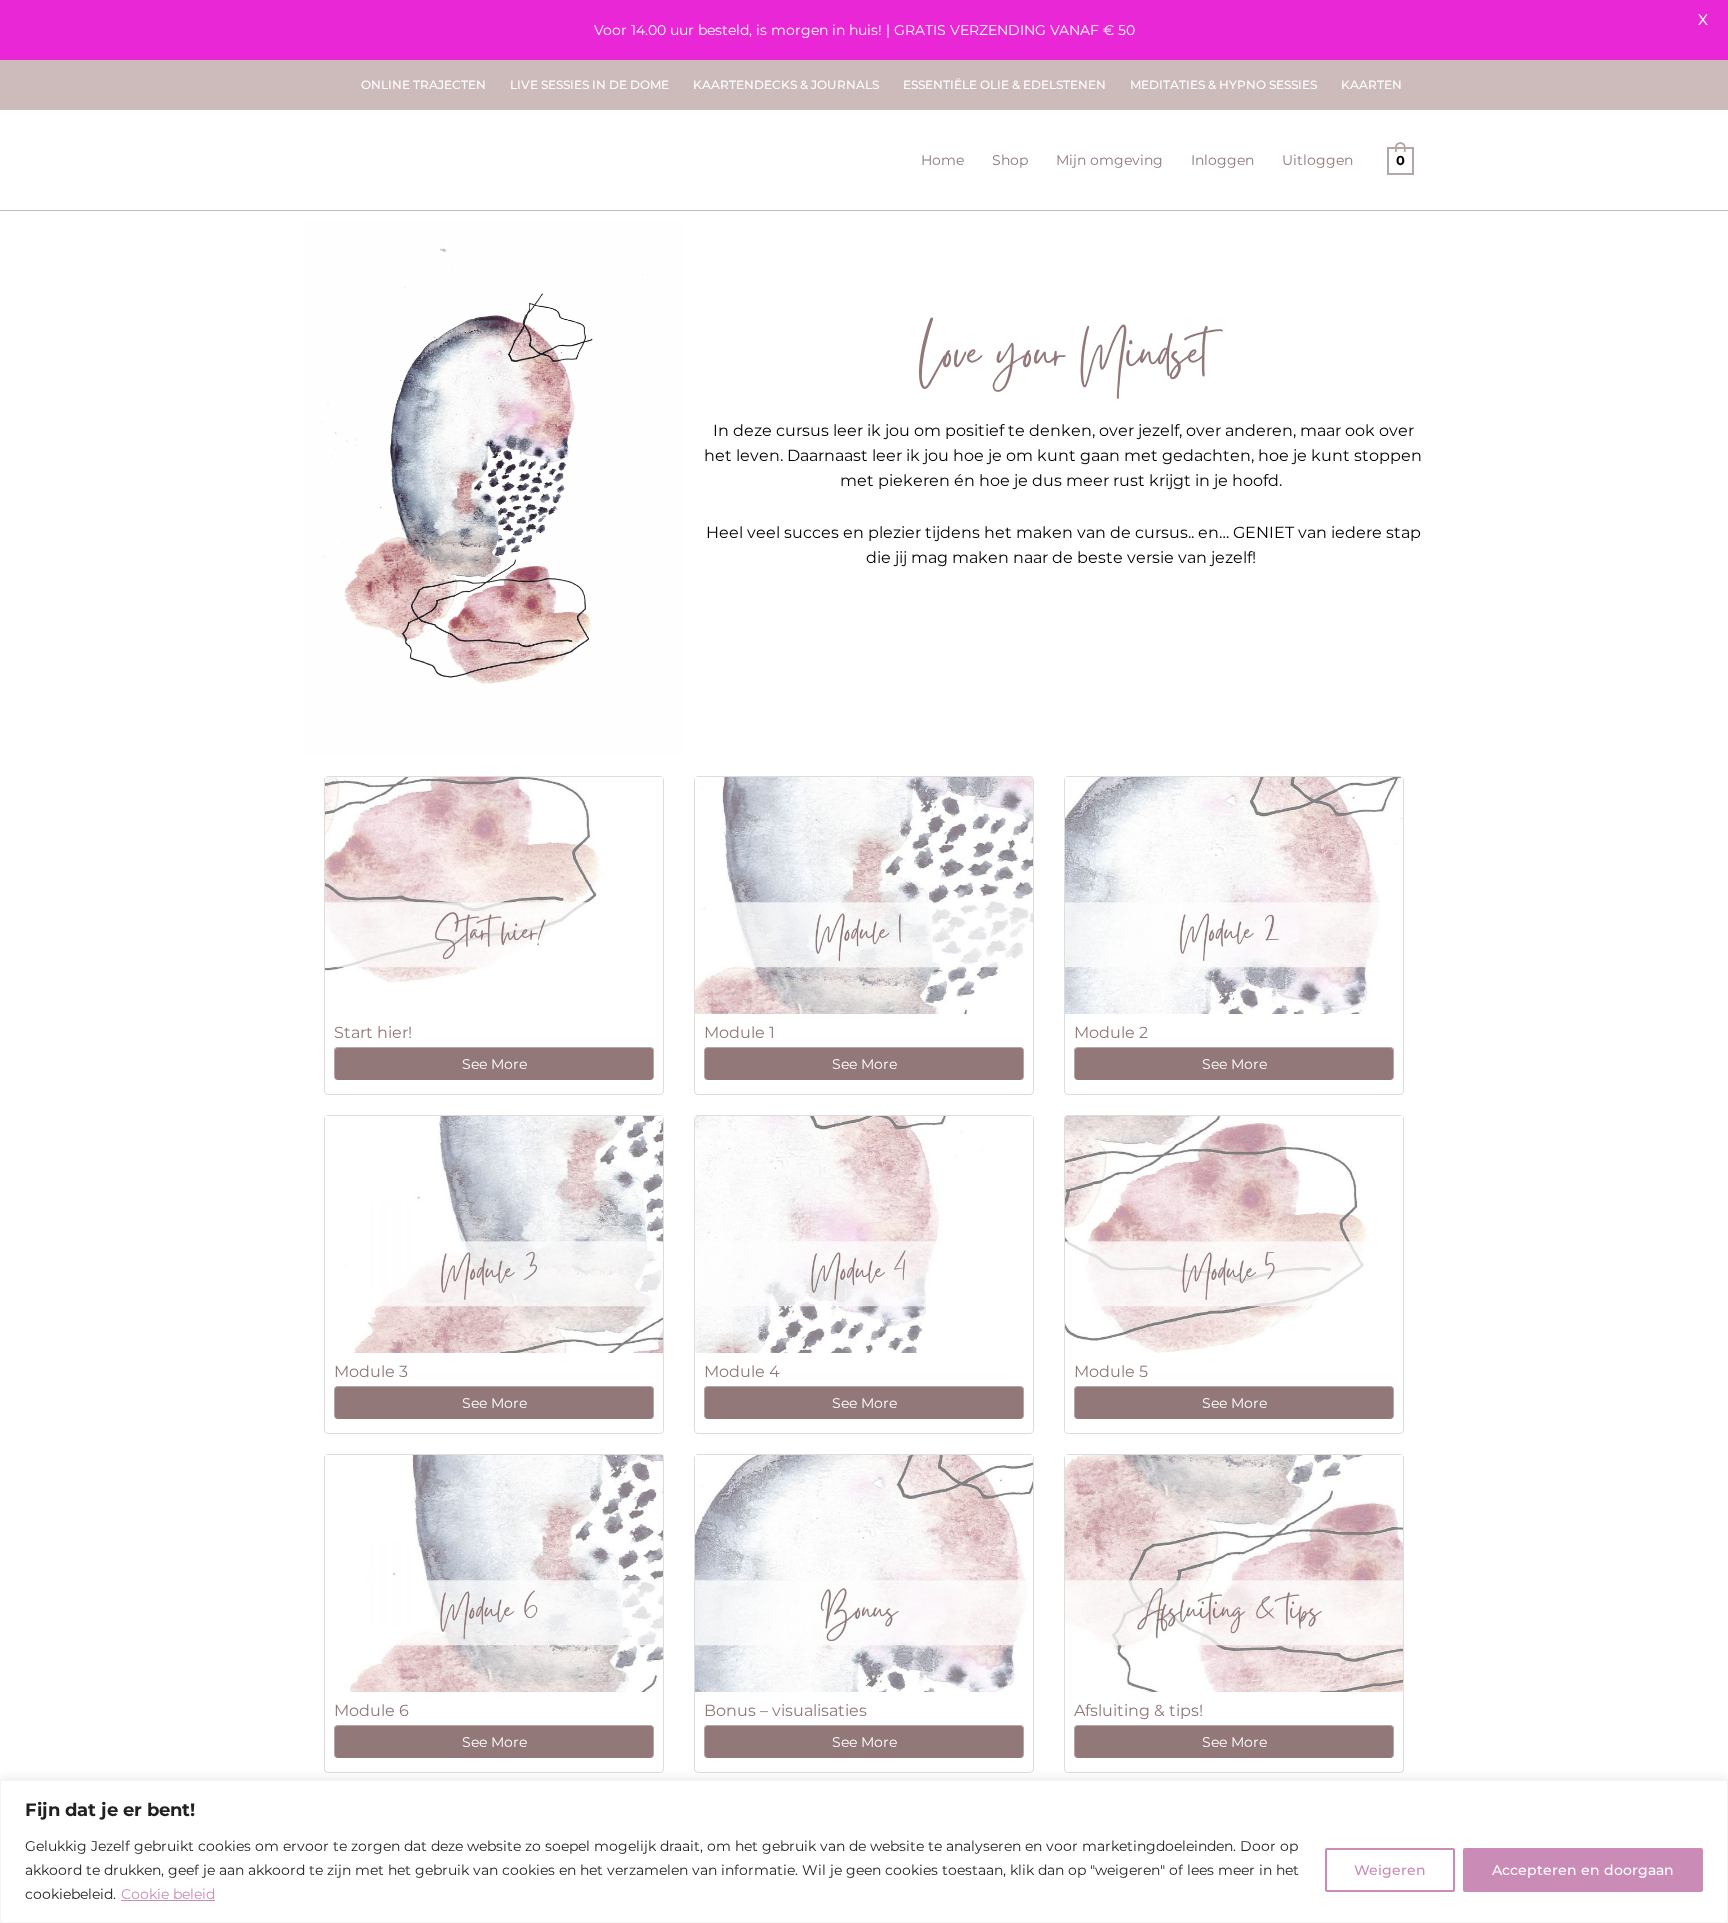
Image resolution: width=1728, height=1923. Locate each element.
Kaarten (1371, 84)
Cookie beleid (168, 1894)
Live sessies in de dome (589, 84)
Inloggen (1222, 160)
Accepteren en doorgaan (1583, 1870)
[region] (864, 1851)
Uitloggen (1317, 160)
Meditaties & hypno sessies (1223, 84)
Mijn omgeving (1109, 160)
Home (942, 160)
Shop (1010, 160)
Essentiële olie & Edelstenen (1004, 84)
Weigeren (1390, 1870)
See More (494, 1064)
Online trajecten (423, 84)
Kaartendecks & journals (786, 84)
